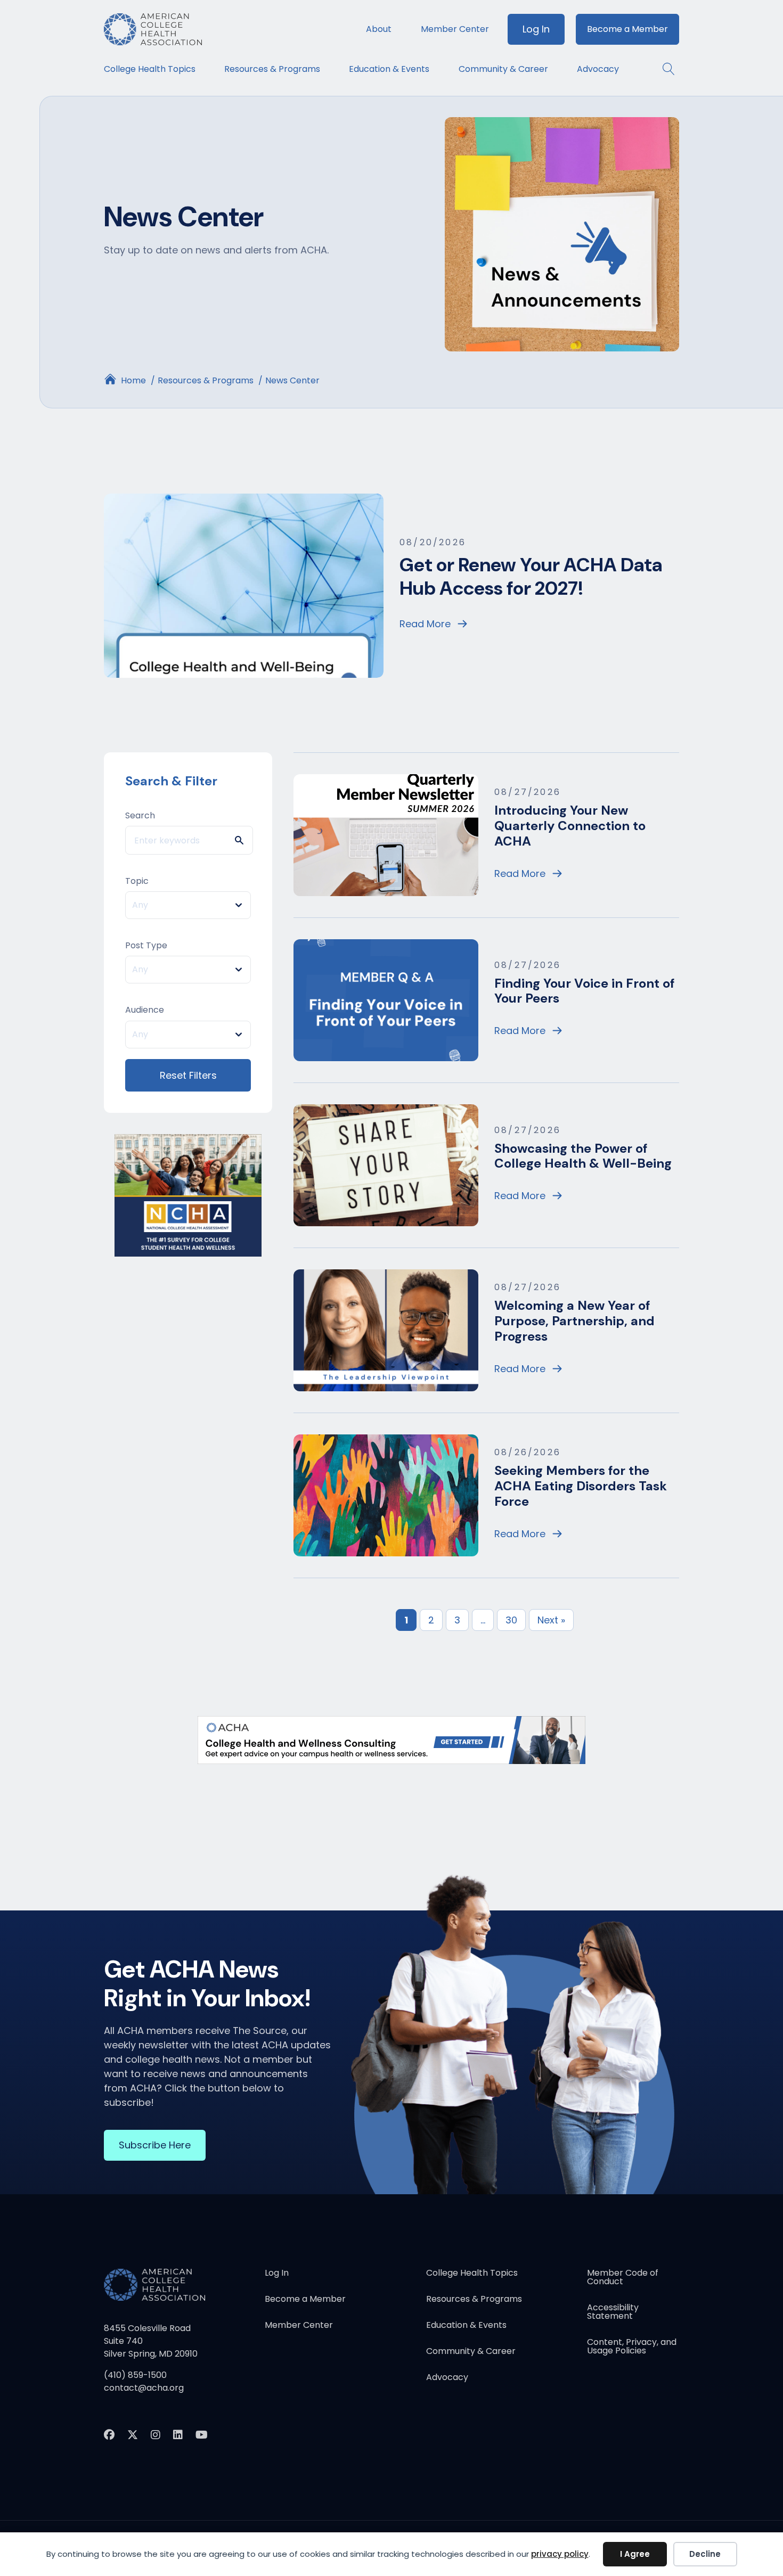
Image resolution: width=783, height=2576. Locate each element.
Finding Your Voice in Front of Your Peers (584, 991)
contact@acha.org (144, 2388)
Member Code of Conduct (623, 2278)
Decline (705, 2554)
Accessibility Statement (613, 2313)
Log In (536, 29)
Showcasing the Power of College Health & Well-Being (583, 1156)
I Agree (635, 2554)
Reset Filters (188, 1075)
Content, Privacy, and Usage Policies (632, 2347)
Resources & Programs (272, 69)
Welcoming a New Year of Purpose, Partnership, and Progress (574, 1321)
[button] (663, 69)
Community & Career (503, 69)
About (379, 29)
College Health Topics (150, 69)
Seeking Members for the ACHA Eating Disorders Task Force (581, 1486)
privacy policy (560, 2554)
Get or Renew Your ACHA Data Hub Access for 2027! (531, 576)
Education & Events (389, 69)
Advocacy (598, 69)
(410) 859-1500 (135, 2375)
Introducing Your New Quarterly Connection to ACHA (570, 826)
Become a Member (627, 29)
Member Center (455, 29)
